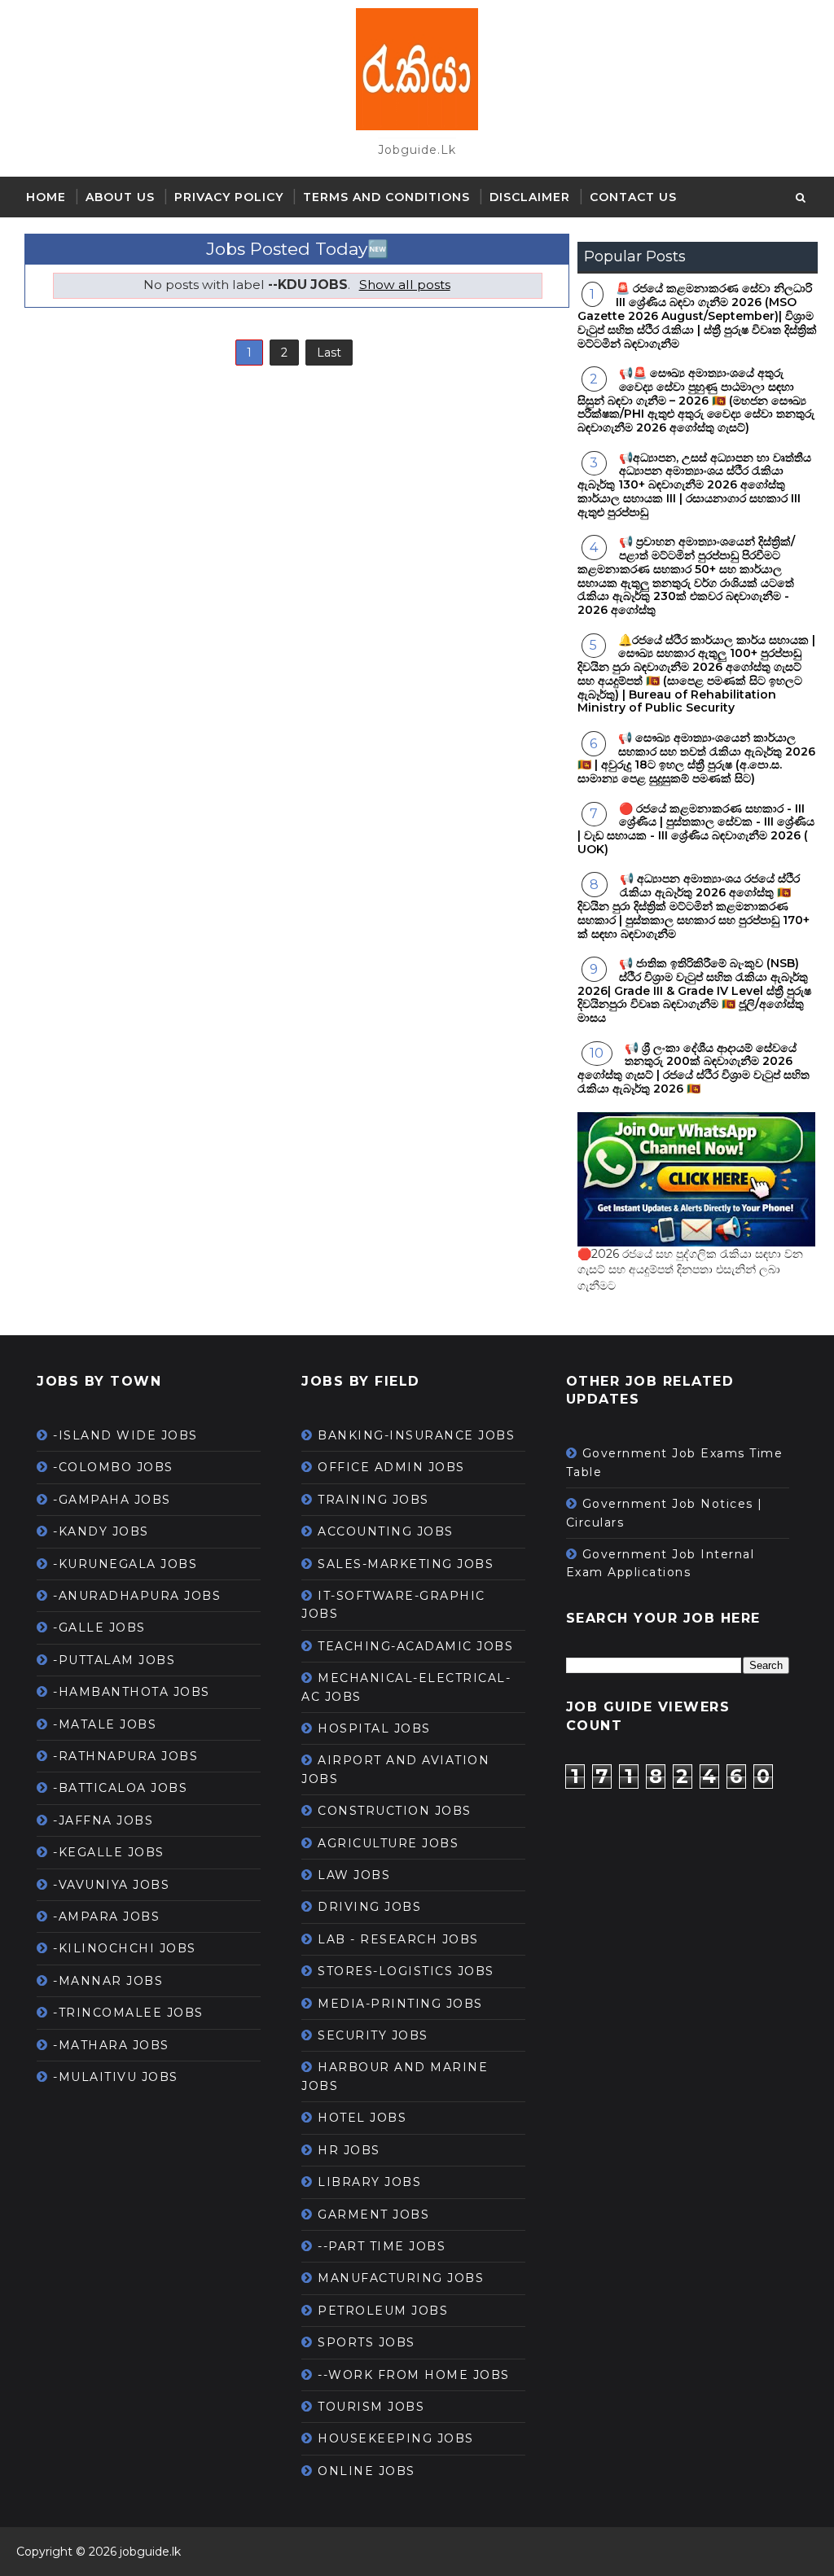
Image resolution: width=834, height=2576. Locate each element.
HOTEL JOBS (362, 2118)
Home (46, 197)
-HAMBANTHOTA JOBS (132, 1692)
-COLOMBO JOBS (113, 1467)
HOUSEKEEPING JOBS (396, 2438)
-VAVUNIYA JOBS (111, 1885)
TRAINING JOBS (373, 1500)
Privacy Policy (229, 197)
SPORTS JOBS (367, 2342)
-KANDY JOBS (101, 1531)
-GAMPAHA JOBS (112, 1500)
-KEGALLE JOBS (109, 1852)
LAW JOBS (354, 1875)
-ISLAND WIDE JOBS (125, 1435)
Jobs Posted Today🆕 (297, 249)
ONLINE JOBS (367, 2471)
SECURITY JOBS (373, 2035)
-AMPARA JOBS (106, 1917)
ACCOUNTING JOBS (386, 1531)
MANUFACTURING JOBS (401, 2278)
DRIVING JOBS (369, 1907)
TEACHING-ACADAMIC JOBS (415, 1646)
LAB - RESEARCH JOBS (398, 1939)
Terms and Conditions (386, 197)
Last (329, 353)
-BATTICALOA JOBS (120, 1788)
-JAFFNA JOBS (103, 1820)
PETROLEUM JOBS (383, 2311)
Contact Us (633, 197)
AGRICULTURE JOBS (388, 1843)
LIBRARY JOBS (369, 2182)
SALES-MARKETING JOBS (406, 1564)
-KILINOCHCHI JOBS (125, 1948)
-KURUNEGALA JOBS (125, 1564)
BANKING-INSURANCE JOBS (416, 1435)
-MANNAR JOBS (108, 1981)
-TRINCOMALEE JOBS (128, 2013)
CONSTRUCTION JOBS (395, 1811)
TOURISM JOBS (371, 2407)
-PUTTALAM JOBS (114, 1660)
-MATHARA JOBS (111, 2045)
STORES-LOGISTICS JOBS (406, 1971)
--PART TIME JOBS (382, 2246)
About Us (120, 197)
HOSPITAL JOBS (374, 1728)
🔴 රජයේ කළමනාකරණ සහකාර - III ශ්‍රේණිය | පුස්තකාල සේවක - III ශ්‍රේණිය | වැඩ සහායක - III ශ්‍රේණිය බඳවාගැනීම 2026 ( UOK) (696, 829)
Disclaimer (530, 197)
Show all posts (404, 285)
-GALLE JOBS (99, 1628)
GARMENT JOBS (373, 2215)
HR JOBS (349, 2150)
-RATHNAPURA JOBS (125, 1756)
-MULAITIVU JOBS (116, 2077)
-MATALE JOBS (105, 1724)
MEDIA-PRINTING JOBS (400, 2004)
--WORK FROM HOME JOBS (414, 2375)
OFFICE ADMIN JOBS (391, 1467)
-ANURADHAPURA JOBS (137, 1596)
